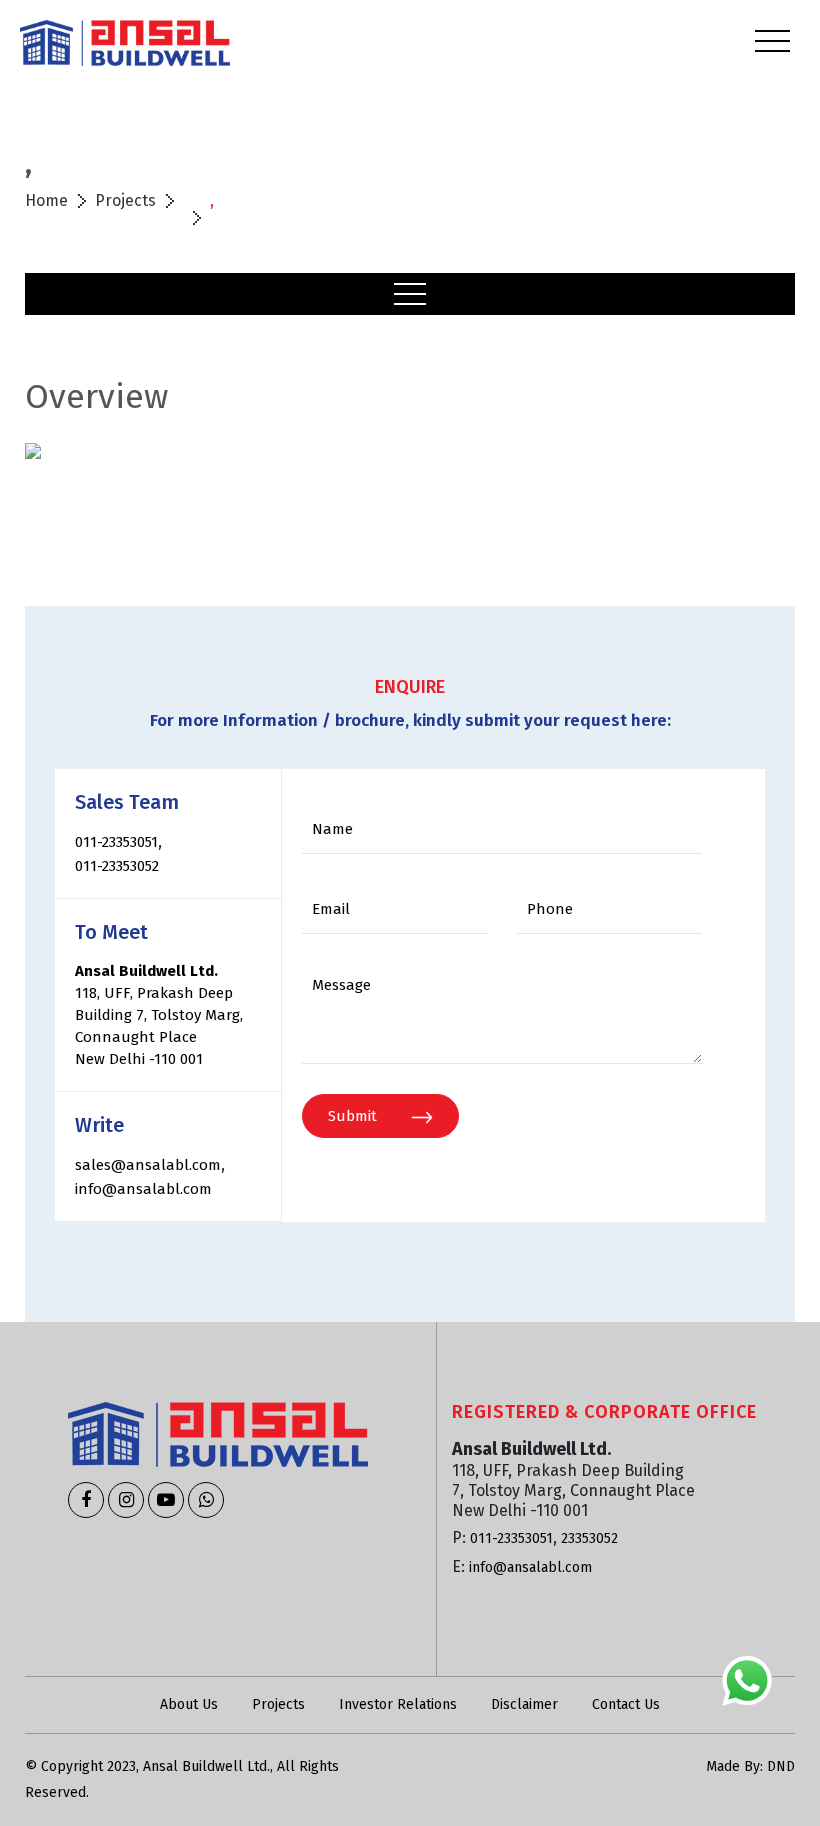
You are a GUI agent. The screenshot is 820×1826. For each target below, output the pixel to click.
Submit (354, 1116)
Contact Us (626, 1704)
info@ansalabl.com (143, 1189)
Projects (125, 200)
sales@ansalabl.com (148, 1165)
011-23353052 (117, 866)
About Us (189, 1704)
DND (781, 1766)
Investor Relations (398, 1704)
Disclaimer (524, 1704)
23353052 (589, 1538)
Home (46, 200)
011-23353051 (116, 842)
